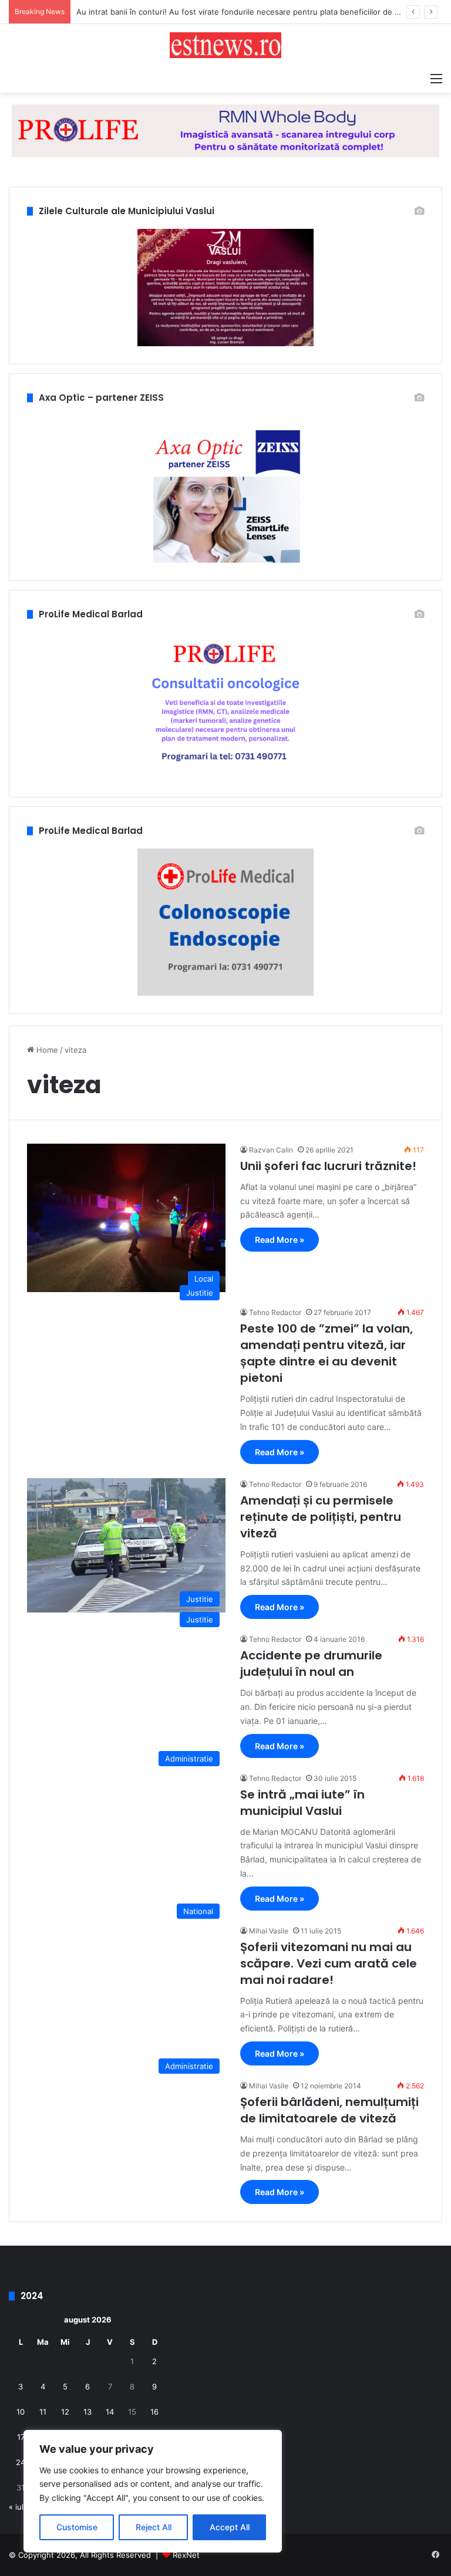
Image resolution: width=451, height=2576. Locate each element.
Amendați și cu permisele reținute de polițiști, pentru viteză (321, 1517)
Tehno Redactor (275, 1312)
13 (87, 2412)
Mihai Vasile (269, 1931)
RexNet (186, 2555)
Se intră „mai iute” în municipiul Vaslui (302, 1803)
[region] (153, 2491)
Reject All (154, 2527)
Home (46, 1050)
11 (43, 2412)
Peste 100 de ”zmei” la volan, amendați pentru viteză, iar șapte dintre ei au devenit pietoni (327, 1353)
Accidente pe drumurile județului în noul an (311, 1664)
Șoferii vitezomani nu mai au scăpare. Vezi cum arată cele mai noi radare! (329, 1963)
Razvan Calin (271, 1150)
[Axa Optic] (225, 130)
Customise (77, 2527)
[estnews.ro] (225, 45)
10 (21, 2412)
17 (21, 2437)
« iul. (17, 2507)
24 (21, 2462)
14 (110, 2412)
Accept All (230, 2527)
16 (154, 2412)
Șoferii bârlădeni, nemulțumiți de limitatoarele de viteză (329, 2110)
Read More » (280, 1240)
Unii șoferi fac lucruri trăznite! (328, 1166)
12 (65, 2412)
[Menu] (436, 78)
